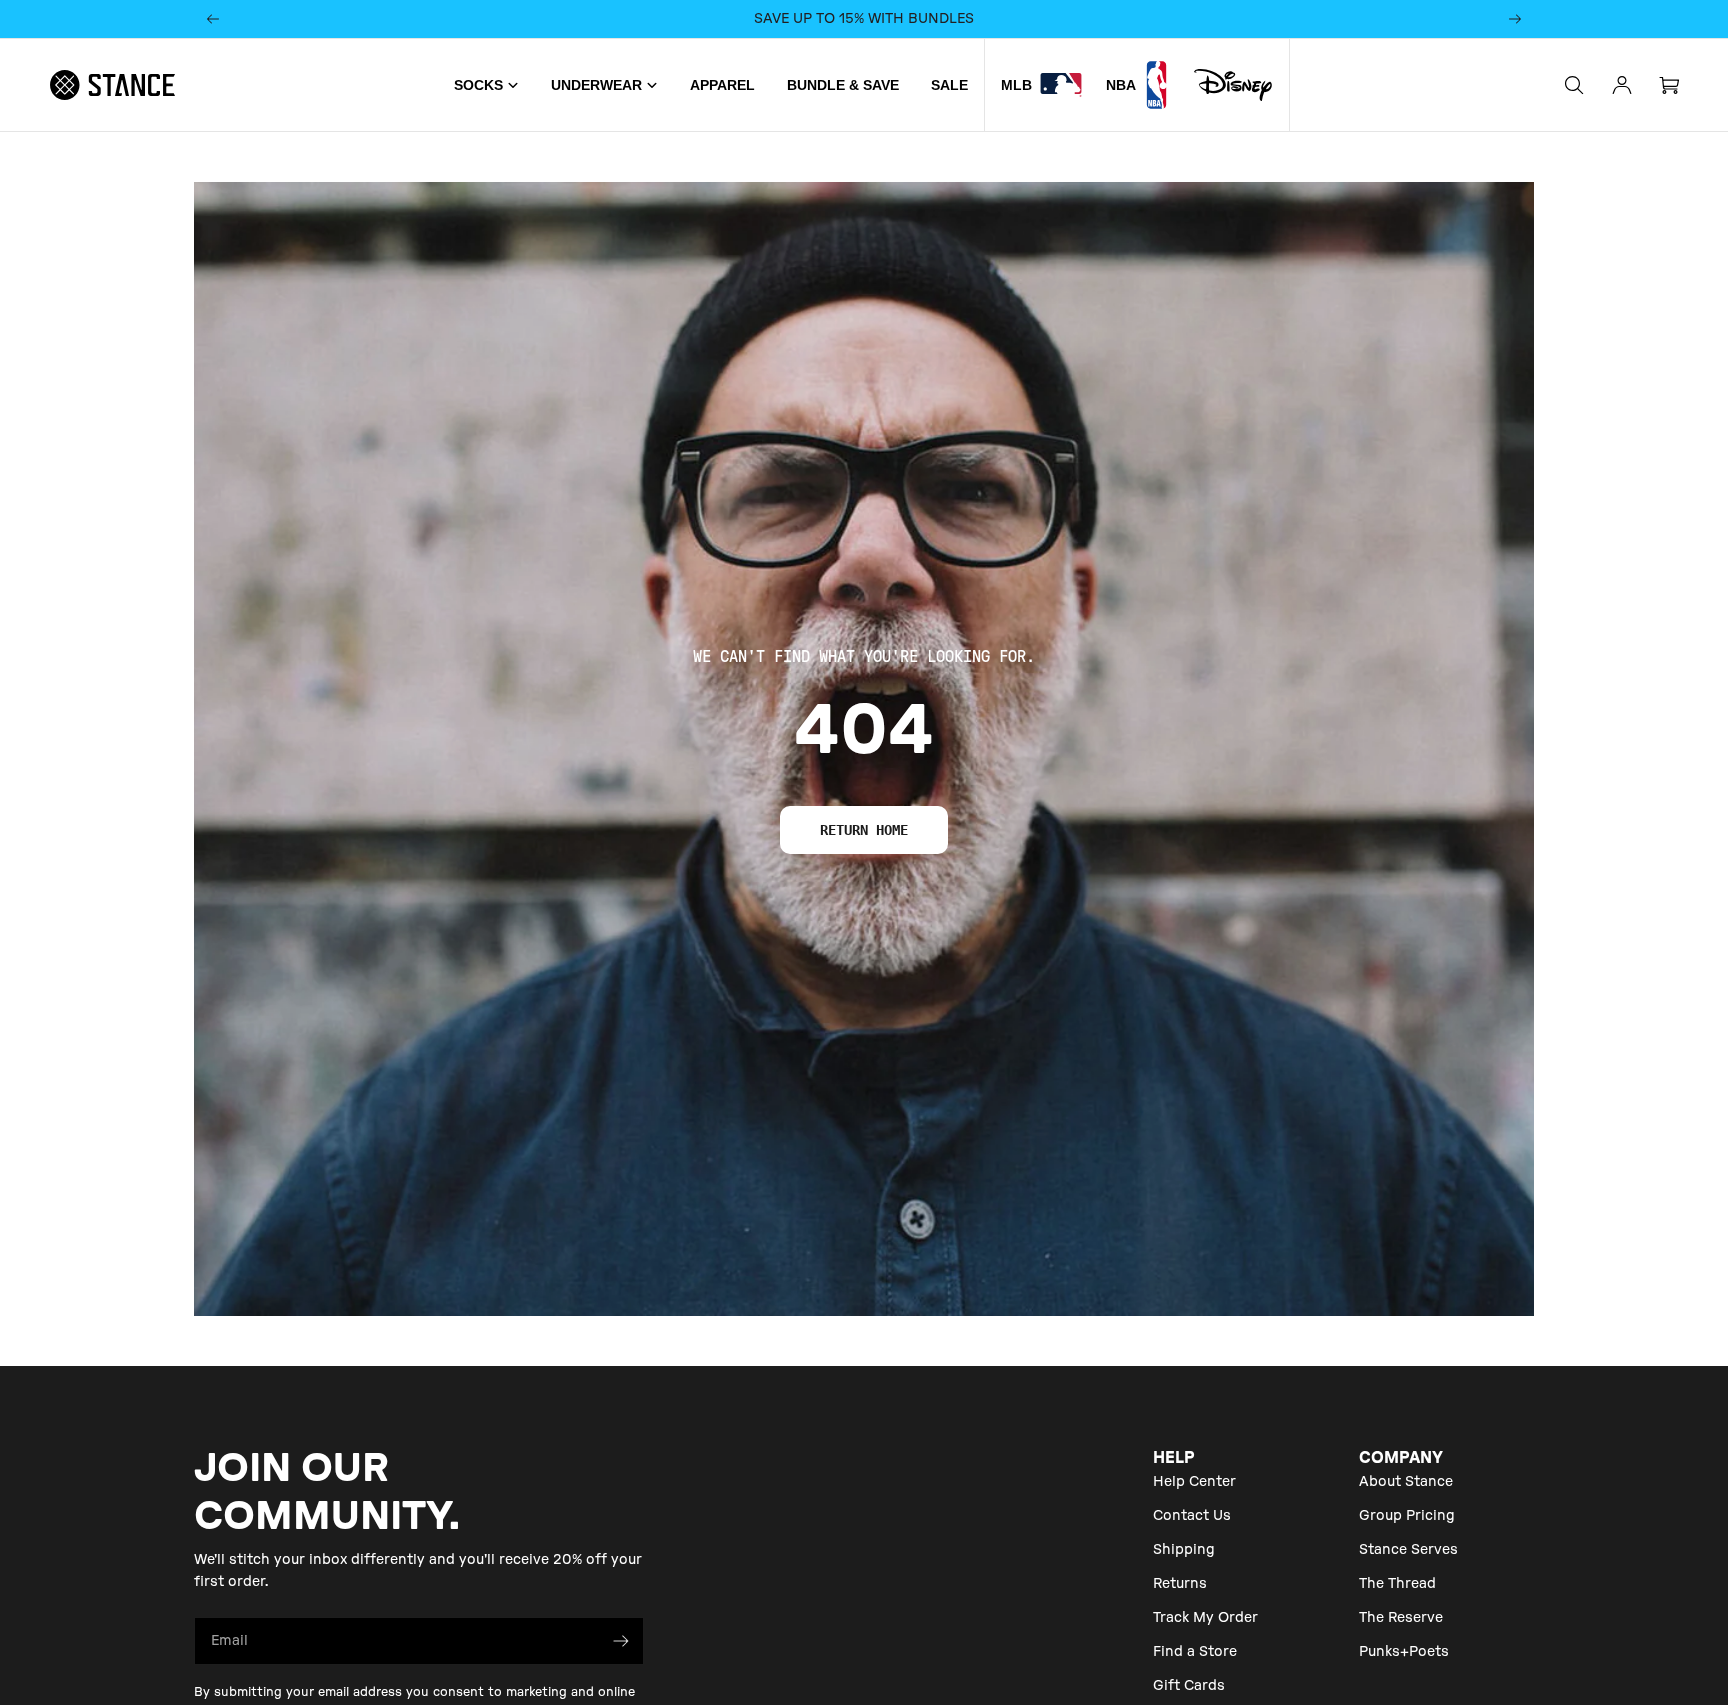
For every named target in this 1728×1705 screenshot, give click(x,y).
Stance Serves (1408, 1550)
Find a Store (1195, 1652)
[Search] (1574, 85)
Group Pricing (1407, 1516)
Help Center (1194, 1482)
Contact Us (1192, 1516)
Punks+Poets (1404, 1652)
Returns (1180, 1584)
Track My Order (1205, 1618)
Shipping (1184, 1550)
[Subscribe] (621, 1641)
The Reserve (1401, 1618)
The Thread (1397, 1584)
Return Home (864, 830)
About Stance (1406, 1482)
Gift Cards (1189, 1686)
